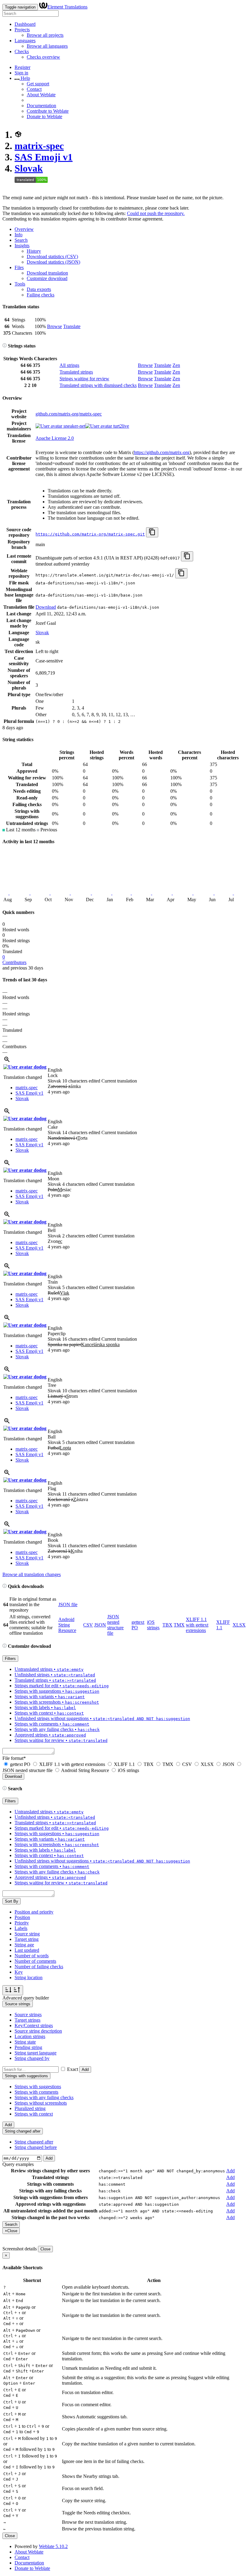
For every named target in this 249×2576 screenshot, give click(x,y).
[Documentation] (5, 346)
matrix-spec (39, 146)
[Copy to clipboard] (152, 532)
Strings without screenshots (41, 2103)
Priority (22, 1923)
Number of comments (35, 1961)
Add (85, 2070)
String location (29, 1977)
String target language (36, 2053)
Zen (176, 365)
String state (25, 2042)
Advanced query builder (26, 1998)
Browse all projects (45, 35)
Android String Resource (67, 1625)
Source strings (28, 2015)
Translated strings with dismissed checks (98, 385)
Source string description (38, 2031)
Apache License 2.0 (55, 438)
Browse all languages (47, 46)
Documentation (41, 106)
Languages (25, 41)
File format (14, 1758)
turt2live (121, 426)
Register (22, 67)
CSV (88, 1625)
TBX (167, 1625)
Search (21, 240)
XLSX (239, 1625)
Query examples (18, 2164)
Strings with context (34, 2114)
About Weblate (41, 95)
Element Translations (67, 7)
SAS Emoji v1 (44, 157)
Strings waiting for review (84, 379)
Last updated (27, 1950)
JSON (100, 1625)
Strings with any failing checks (44, 2097)
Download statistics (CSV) (52, 257)
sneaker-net (74, 426)
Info (19, 235)
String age (24, 1945)
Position (22, 1917)
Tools (20, 284)
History (34, 251)
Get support (38, 84)
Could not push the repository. (156, 213)
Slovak (29, 168)
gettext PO (20, 1764)
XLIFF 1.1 (124, 1764)
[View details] (7, 1061)
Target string (27, 1939)
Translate (72, 326)
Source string (27, 1934)
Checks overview (43, 57)
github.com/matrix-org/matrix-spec (69, 414)
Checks (22, 51)
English (55, 1070)
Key (19, 1972)
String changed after (34, 2142)
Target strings (27, 2020)
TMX (179, 1625)
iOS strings (153, 1625)
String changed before (36, 2147)
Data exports (39, 289)
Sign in (21, 73)
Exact (73, 2069)
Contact (34, 89)
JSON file (68, 1604)
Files (19, 267)
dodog (39, 1067)
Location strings (30, 2036)
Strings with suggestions (38, 2087)
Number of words (32, 1956)
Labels (21, 1928)
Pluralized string (30, 2108)
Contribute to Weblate (48, 111)
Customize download (47, 278)
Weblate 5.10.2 (53, 2546)
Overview (24, 229)
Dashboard (25, 24)
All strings (69, 365)
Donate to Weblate (44, 116)
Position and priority (34, 1912)
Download (46, 607)
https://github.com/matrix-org (162, 452)
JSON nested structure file (115, 1625)
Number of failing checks (39, 1967)
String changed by (32, 2058)
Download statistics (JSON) (53, 262)
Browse (55, 326)
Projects (22, 30)
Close (45, 2249)
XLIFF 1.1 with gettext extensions (197, 1625)
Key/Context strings (34, 2025)
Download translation (47, 273)
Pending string (28, 2047)
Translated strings (76, 372)
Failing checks (41, 295)
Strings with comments (36, 2092)
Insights (22, 246)
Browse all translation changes (32, 1574)
